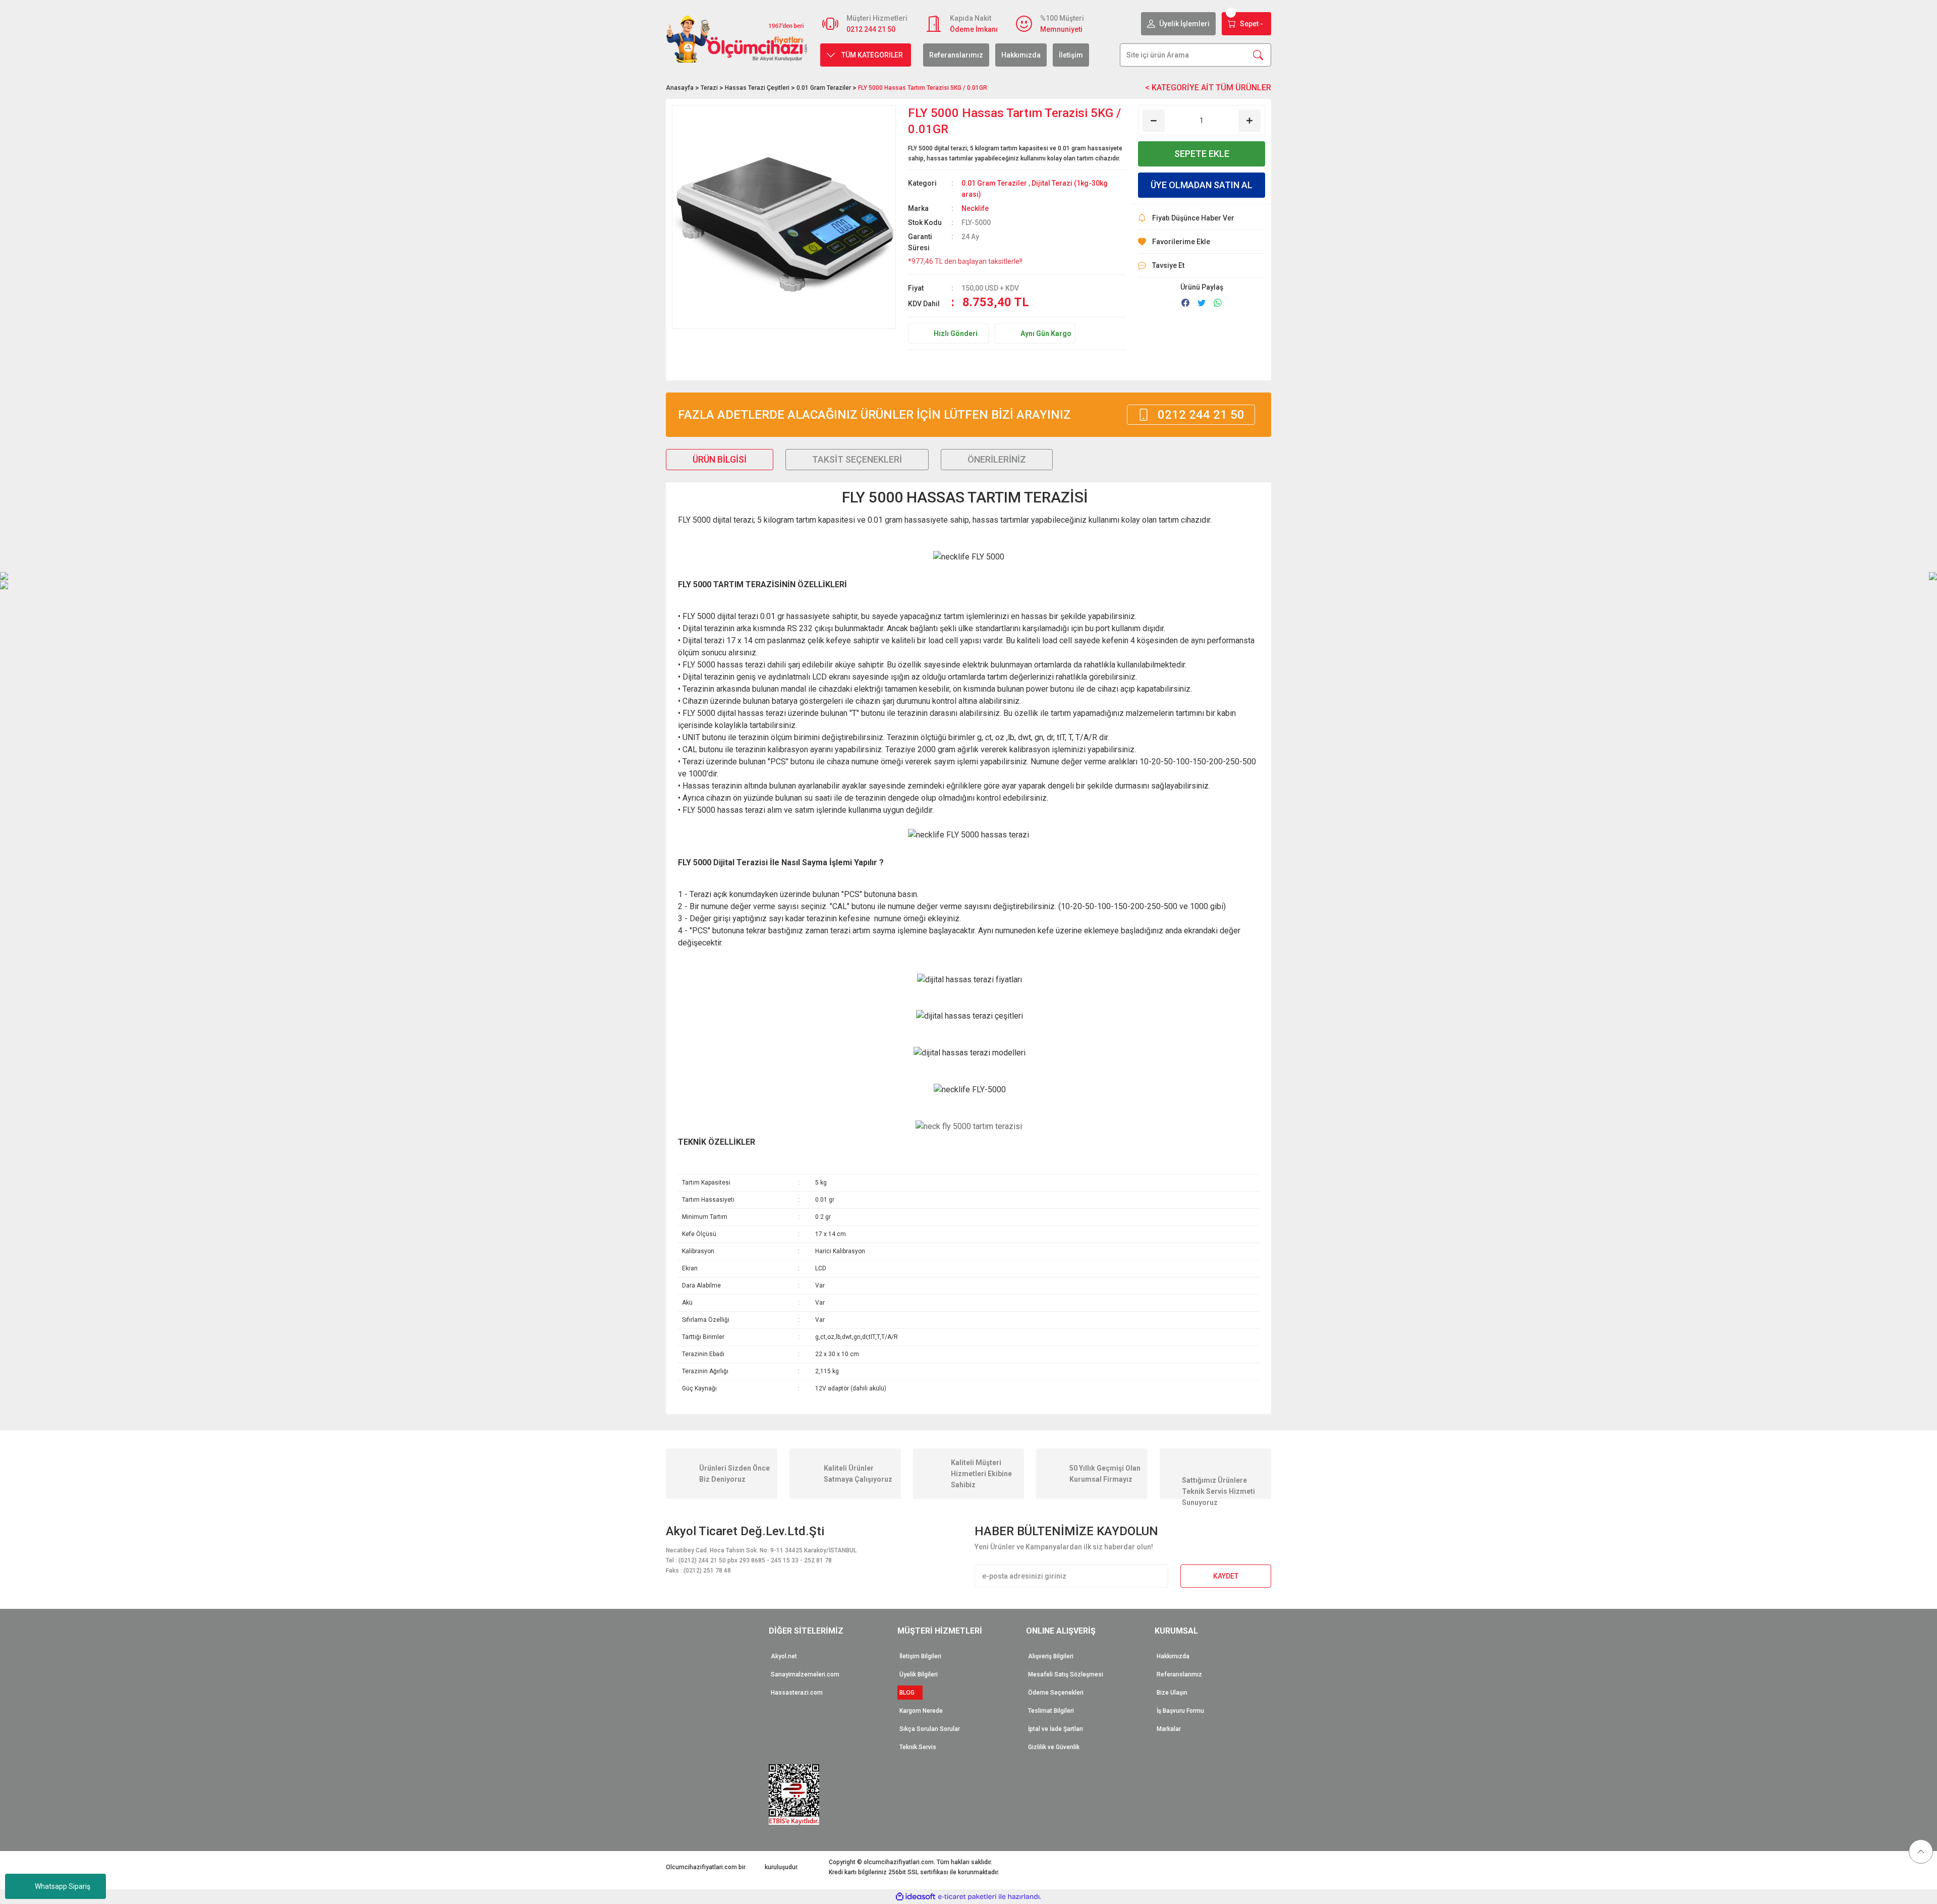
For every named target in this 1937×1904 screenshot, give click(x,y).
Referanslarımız (956, 55)
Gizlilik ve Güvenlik (1054, 1747)
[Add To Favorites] (1202, 242)
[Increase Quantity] (1249, 121)
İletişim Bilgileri (920, 1656)
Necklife (975, 208)
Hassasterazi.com (797, 1693)
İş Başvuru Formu (1180, 1711)
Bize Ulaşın (1172, 1693)
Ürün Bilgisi (720, 459)
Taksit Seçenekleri (857, 459)
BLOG (910, 1693)
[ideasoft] (916, 1897)
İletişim (1071, 55)
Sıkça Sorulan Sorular (930, 1729)
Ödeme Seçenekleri (1056, 1693)
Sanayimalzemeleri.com (805, 1674)
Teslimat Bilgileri (1051, 1711)
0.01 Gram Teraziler (994, 183)
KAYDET (1226, 1576)
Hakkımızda (1021, 55)
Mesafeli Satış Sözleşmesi (1066, 1674)
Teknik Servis (918, 1747)
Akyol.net (784, 1656)
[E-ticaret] (967, 1897)
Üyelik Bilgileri (919, 1674)
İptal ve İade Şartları (1056, 1729)
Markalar (1169, 1729)
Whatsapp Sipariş (63, 1886)
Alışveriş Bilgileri (1051, 1656)
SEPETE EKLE (1202, 154)
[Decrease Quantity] (1154, 121)
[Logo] (737, 39)
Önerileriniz (997, 459)
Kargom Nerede (921, 1711)
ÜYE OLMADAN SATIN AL (1202, 185)
